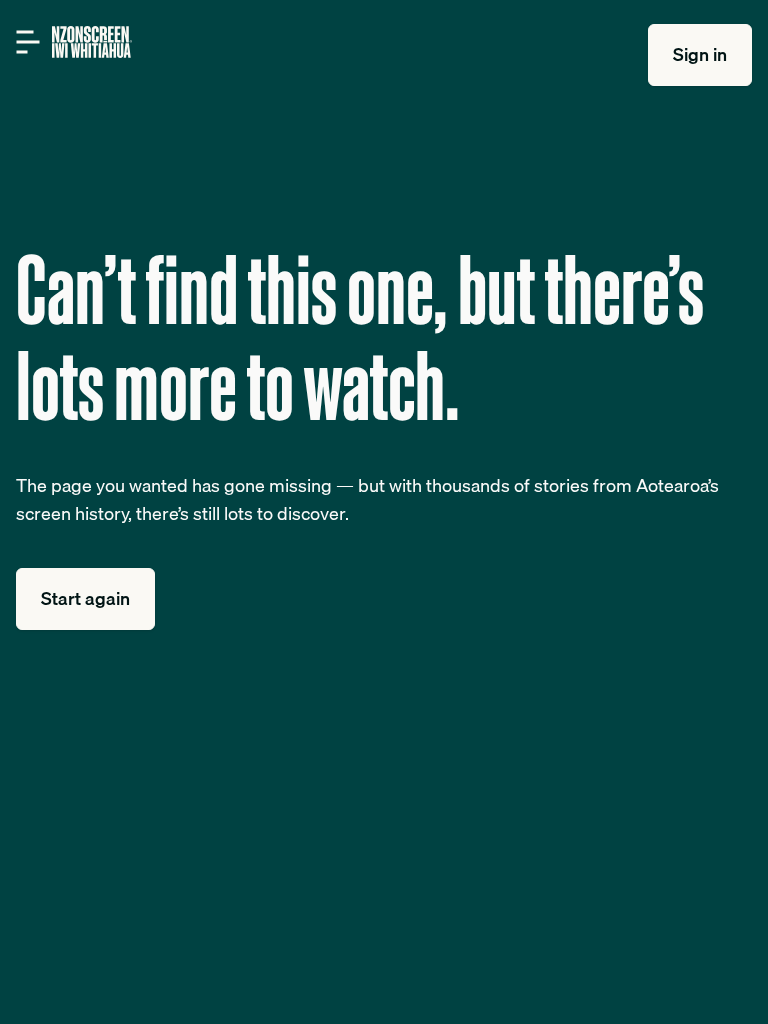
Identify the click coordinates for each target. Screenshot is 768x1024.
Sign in (700, 54)
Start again (85, 598)
